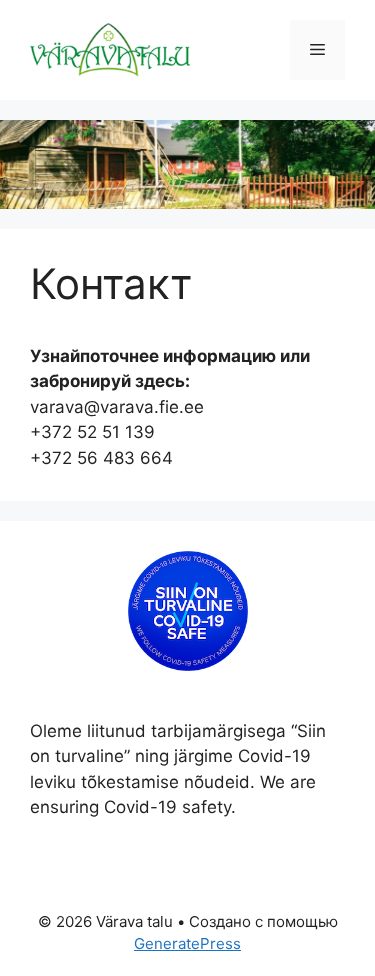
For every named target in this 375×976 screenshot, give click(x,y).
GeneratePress (187, 943)
